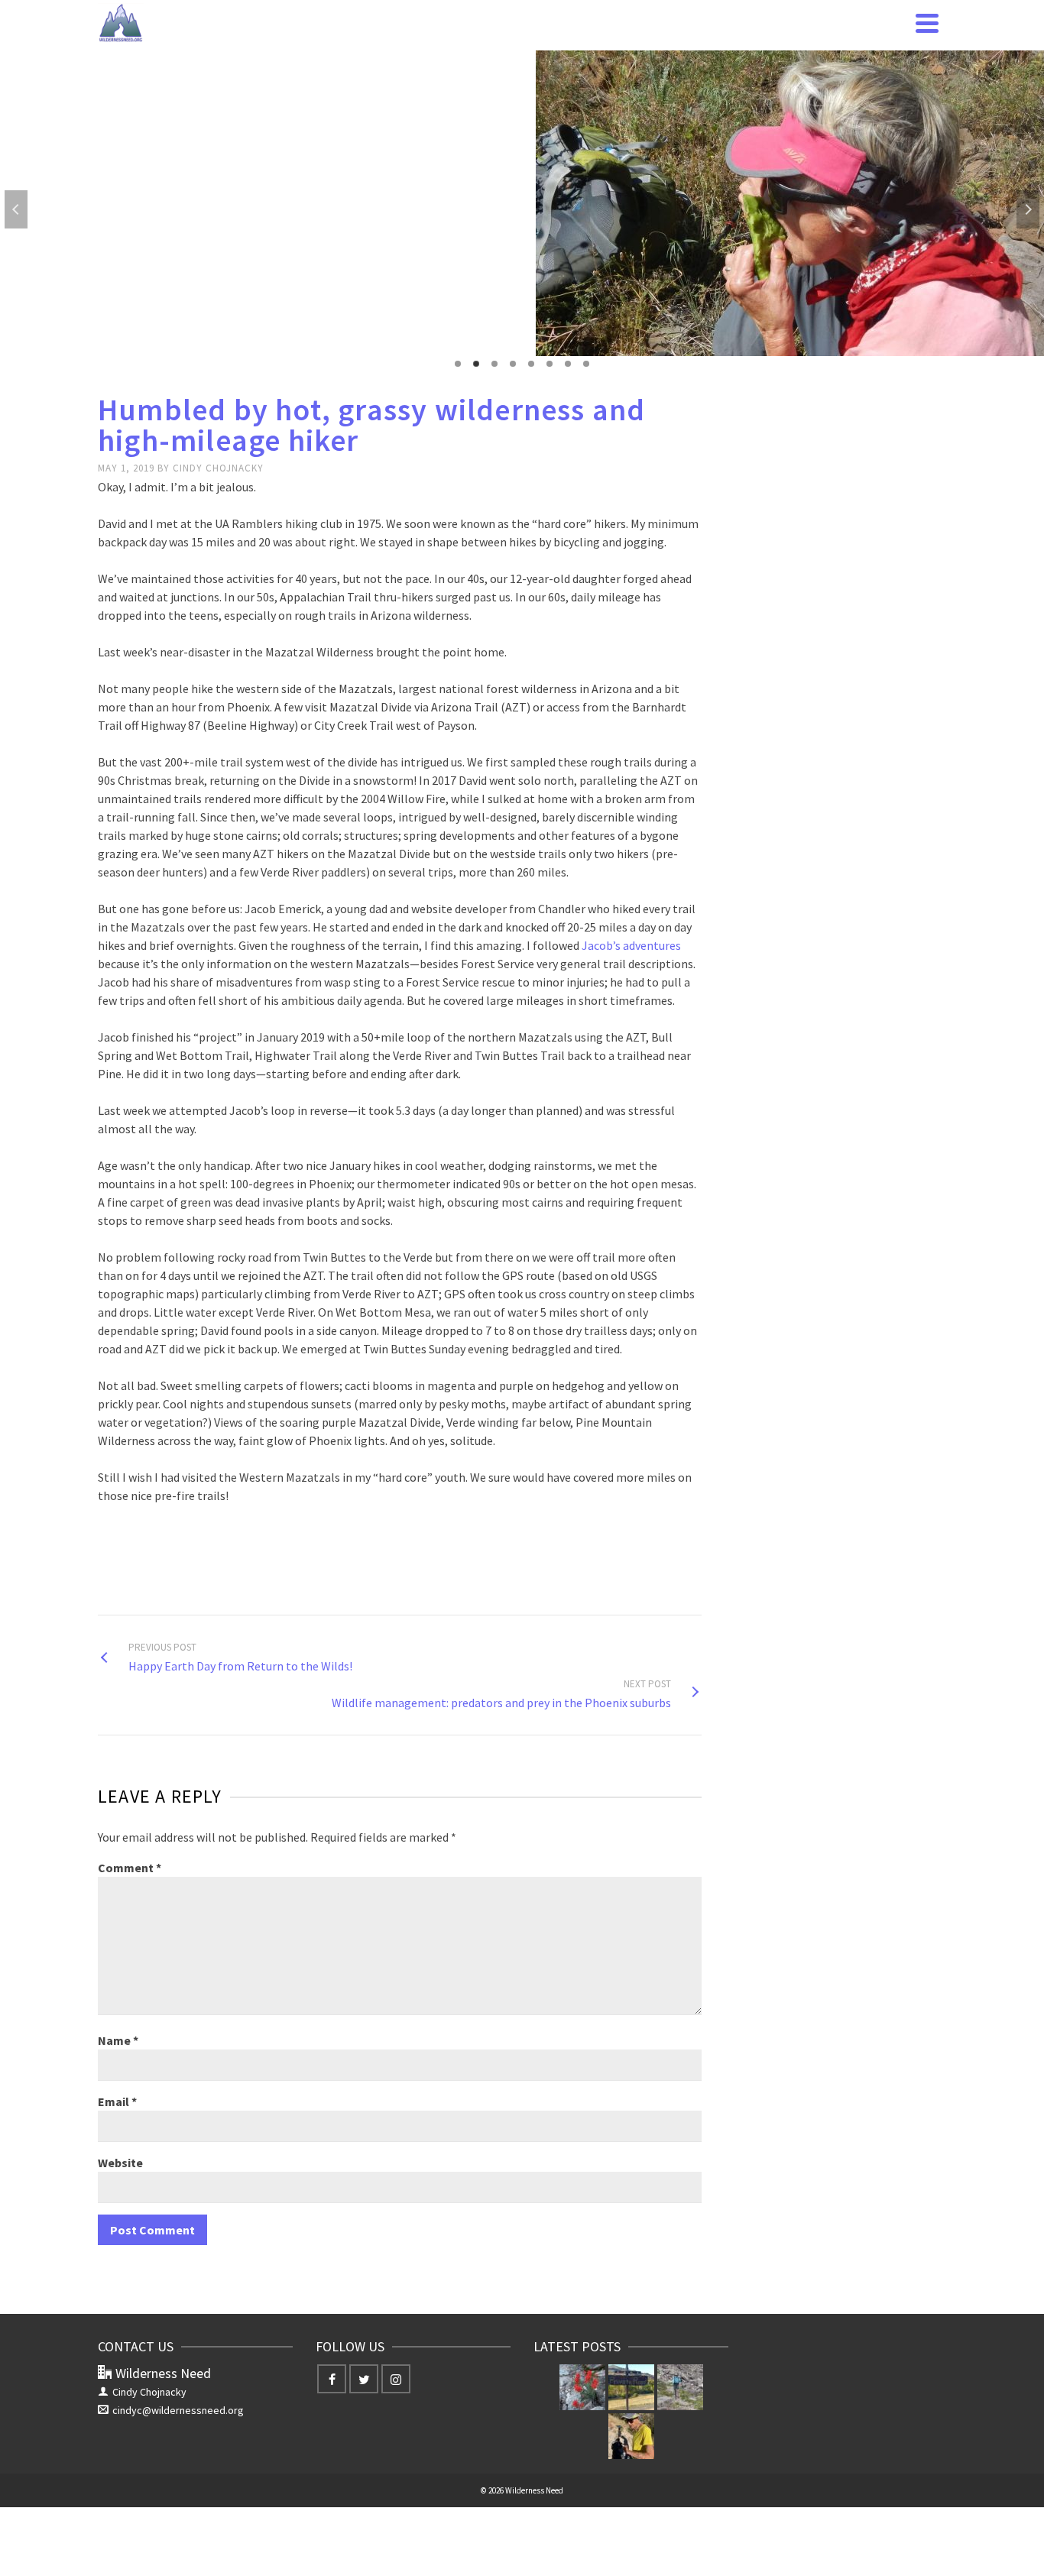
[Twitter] (364, 2379)
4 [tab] (513, 364)
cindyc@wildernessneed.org (178, 2410)
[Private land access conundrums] (631, 2387)
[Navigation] (927, 23)
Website (120, 2163)
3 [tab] (494, 364)
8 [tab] (586, 364)
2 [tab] (476, 364)
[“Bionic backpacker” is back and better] (680, 2387)
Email (117, 2101)
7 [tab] (568, 364)
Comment (130, 1868)
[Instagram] (396, 2379)
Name (118, 2040)
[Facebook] (332, 2379)
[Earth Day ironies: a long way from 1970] (582, 2387)
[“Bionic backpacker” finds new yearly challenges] (631, 2436)
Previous (16, 209)
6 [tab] (550, 364)
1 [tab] (458, 364)
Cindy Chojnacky (218, 468)
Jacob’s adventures (631, 945)
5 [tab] (531, 364)
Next (1028, 209)
